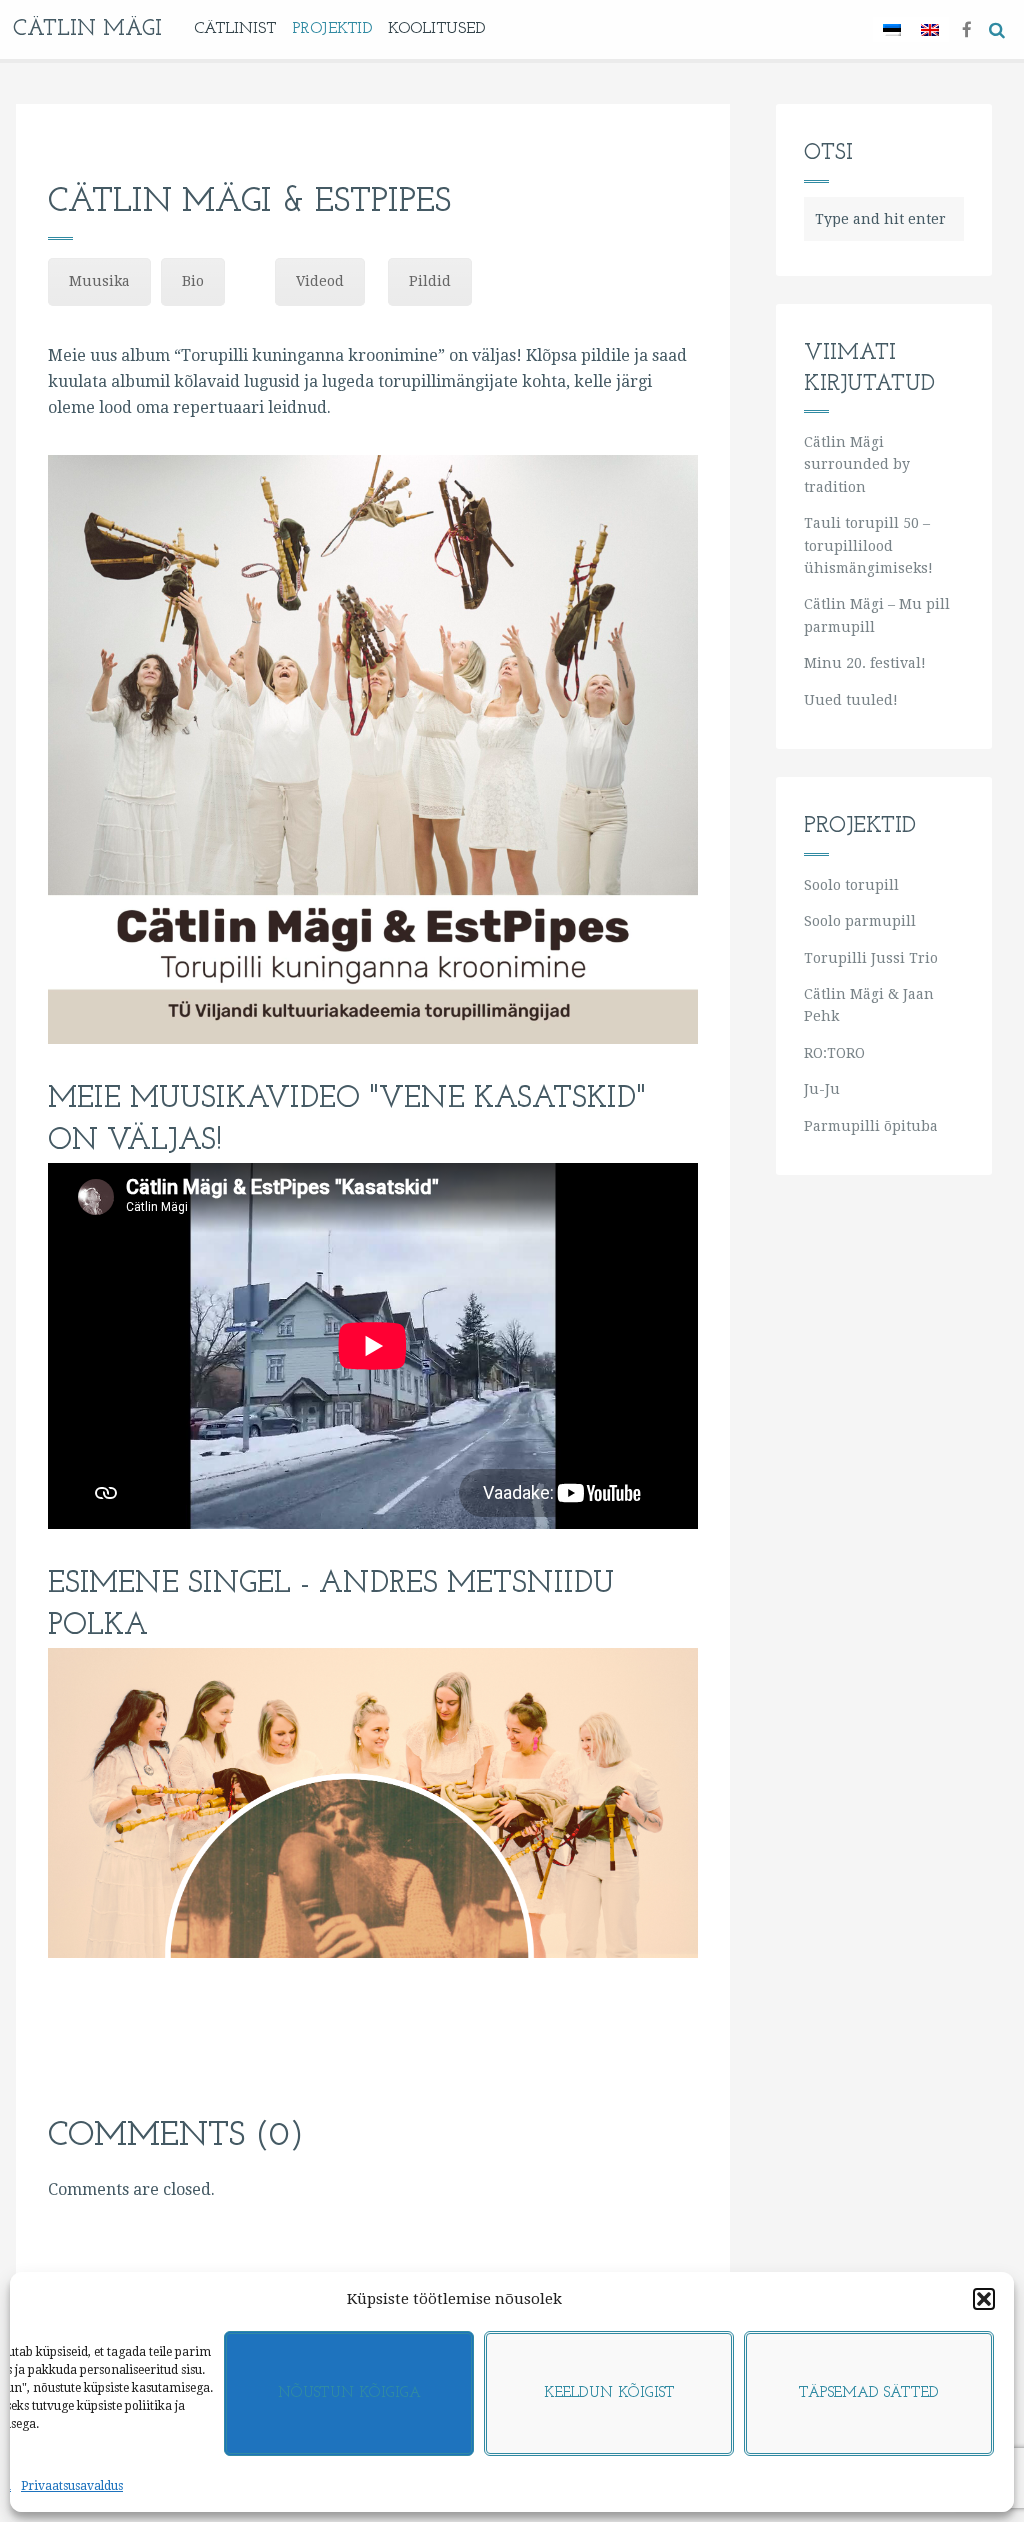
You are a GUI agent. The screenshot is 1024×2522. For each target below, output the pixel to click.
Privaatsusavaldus (72, 2486)
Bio (193, 281)
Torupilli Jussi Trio (871, 958)
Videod (320, 281)
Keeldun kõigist (609, 2393)
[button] (984, 2299)
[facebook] (967, 28)
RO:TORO (834, 1053)
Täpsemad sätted (869, 2393)
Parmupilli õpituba (871, 1126)
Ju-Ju (822, 1089)
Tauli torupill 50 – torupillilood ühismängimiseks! (868, 545)
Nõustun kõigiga (349, 2393)
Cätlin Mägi (87, 29)
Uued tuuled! (851, 700)
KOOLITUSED (436, 29)
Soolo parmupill (860, 921)
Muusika (99, 281)
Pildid (430, 281)
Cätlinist (235, 29)
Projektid (332, 29)
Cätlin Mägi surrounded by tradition (857, 464)
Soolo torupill (851, 885)
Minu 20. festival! (865, 663)
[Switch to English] (930, 29)
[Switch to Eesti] (892, 29)
